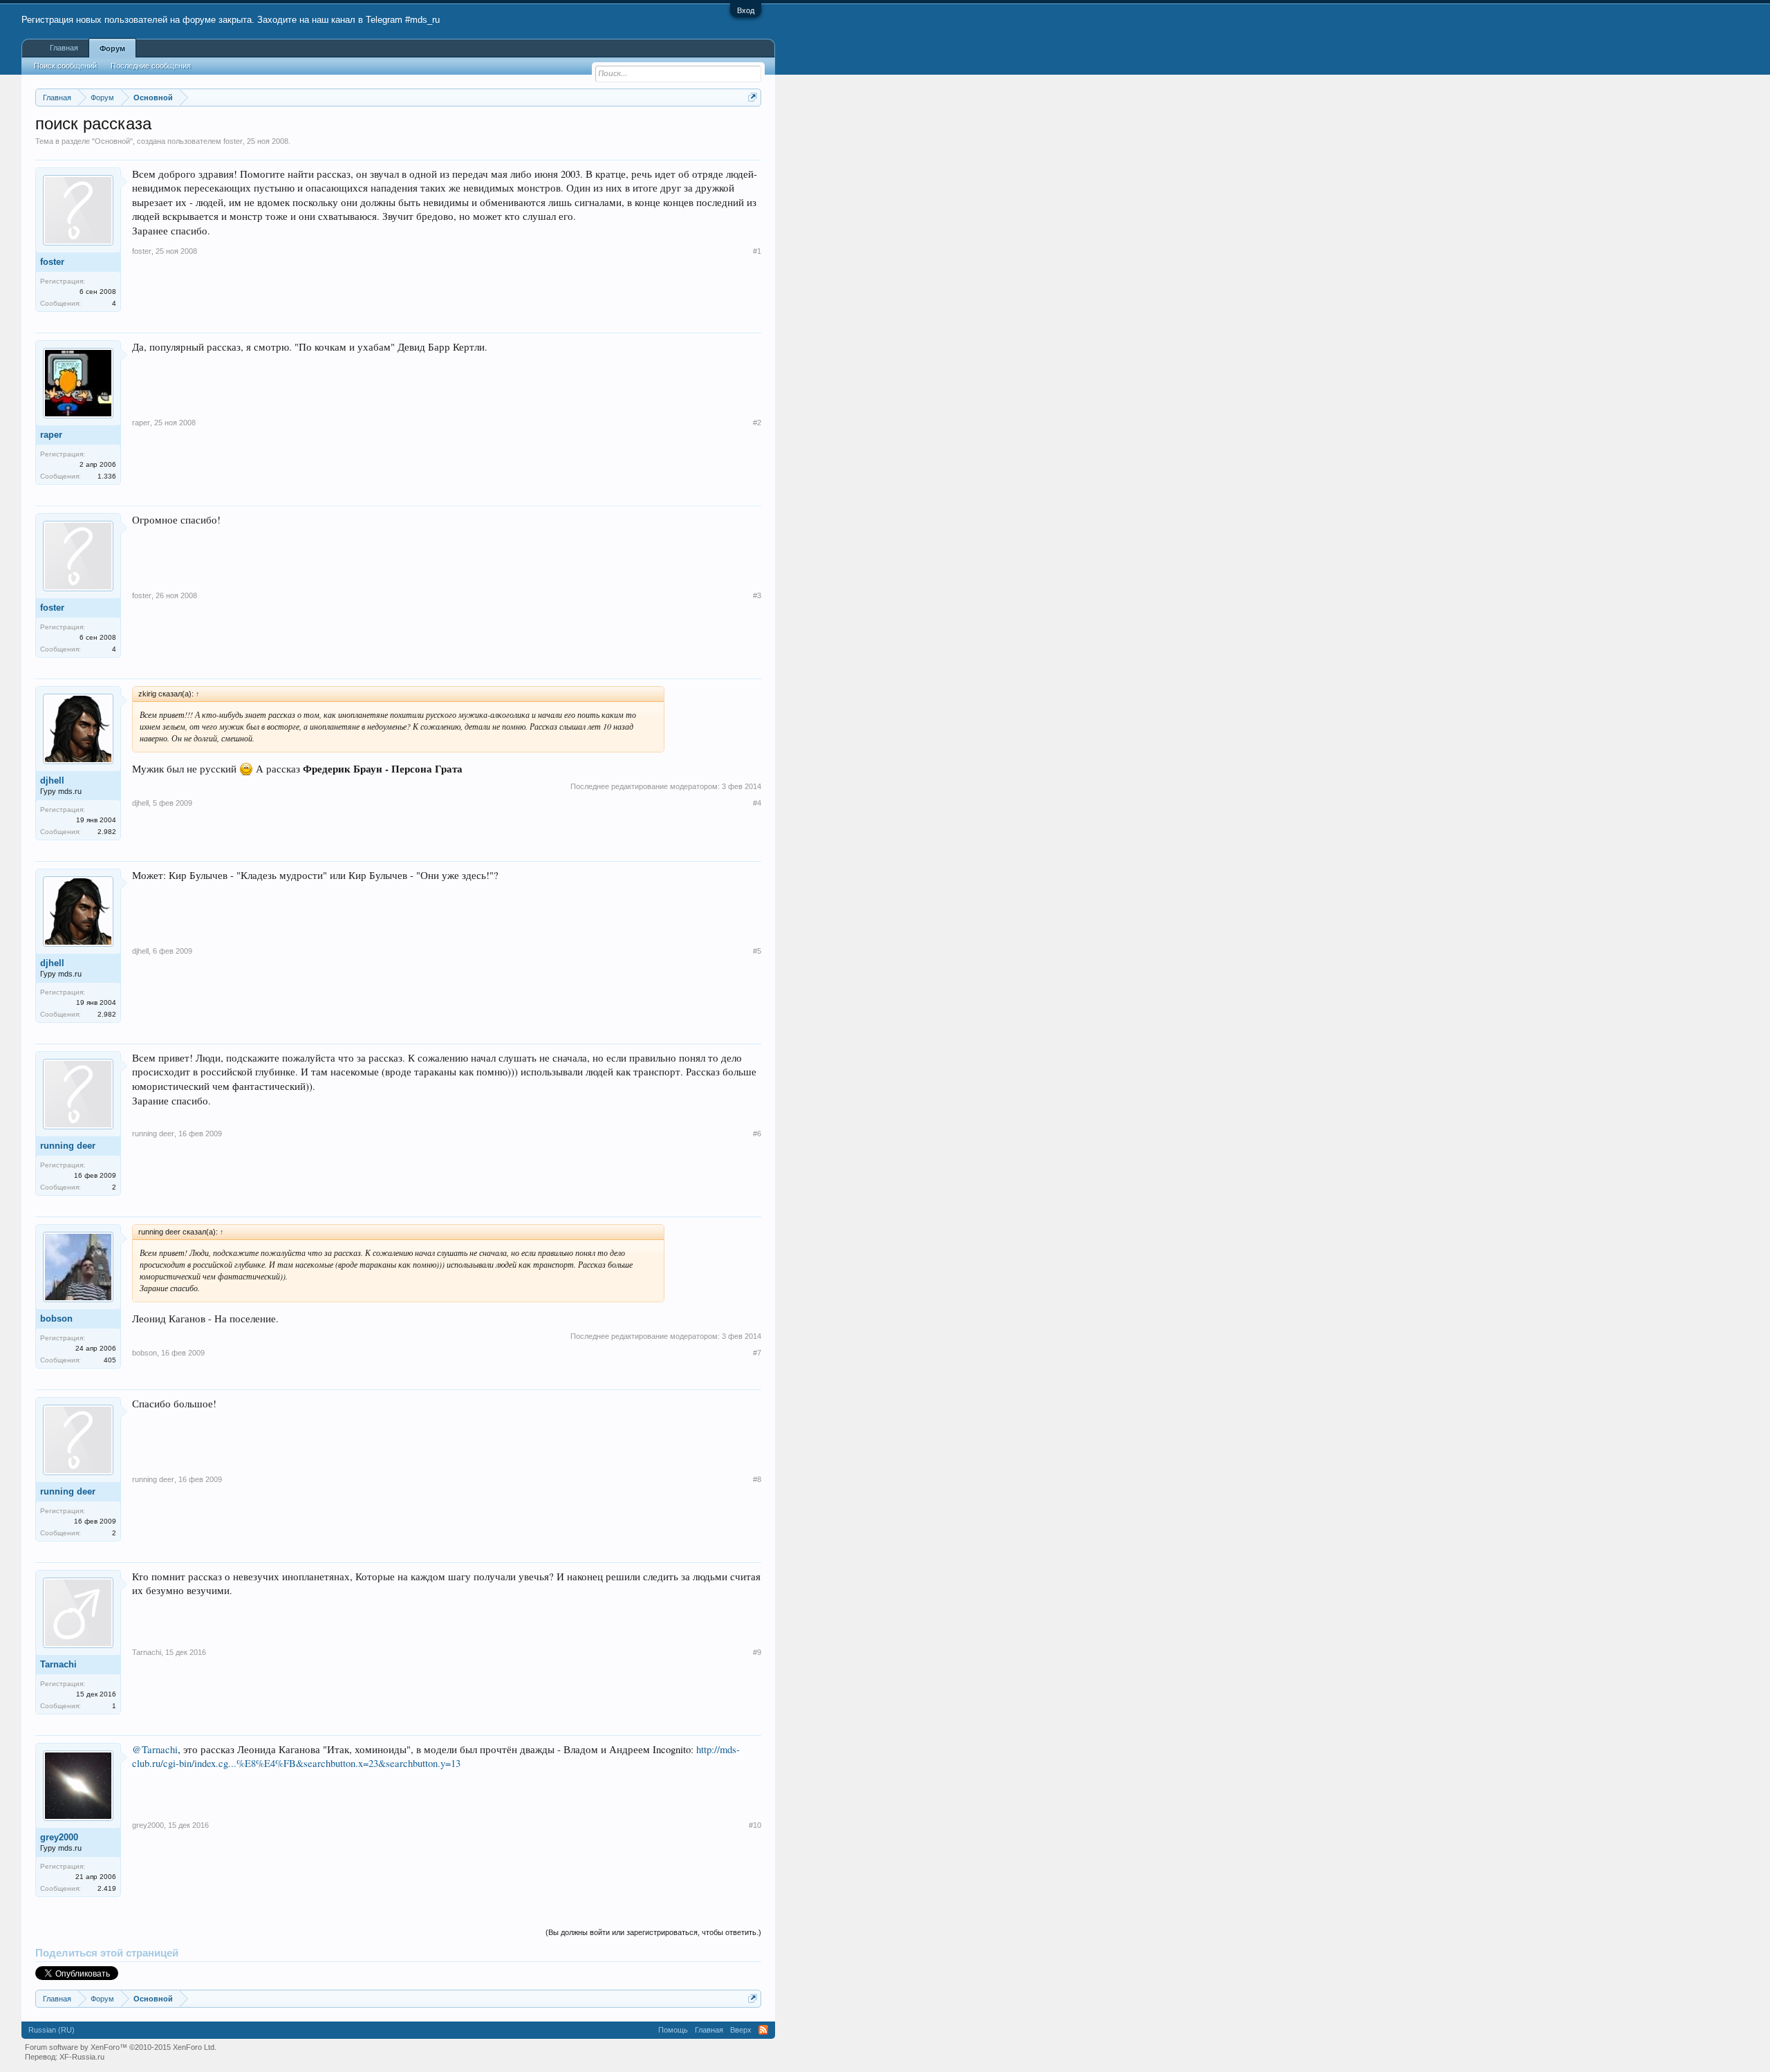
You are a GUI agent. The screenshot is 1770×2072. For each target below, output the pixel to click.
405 (110, 1360)
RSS (763, 2030)
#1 (757, 251)
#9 (757, 1652)
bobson (56, 1319)
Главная (64, 48)
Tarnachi (58, 1664)
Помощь (673, 2030)
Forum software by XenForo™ (121, 2047)
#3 (757, 595)
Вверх (741, 2030)
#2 (757, 423)
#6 (757, 1134)
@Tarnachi (155, 1749)
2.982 (107, 832)
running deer (68, 1146)
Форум (112, 48)
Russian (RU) (52, 2030)
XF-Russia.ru (82, 2057)
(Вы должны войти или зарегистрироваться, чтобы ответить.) (653, 1932)
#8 (757, 1479)
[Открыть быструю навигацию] (753, 97)
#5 (757, 951)
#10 (755, 1825)
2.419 (107, 1888)
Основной (112, 141)
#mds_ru (422, 20)
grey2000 (59, 1837)
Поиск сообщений (65, 66)
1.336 (107, 476)
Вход (746, 10)
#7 (757, 1353)
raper (51, 435)
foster (233, 141)
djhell (52, 780)
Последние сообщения (151, 66)
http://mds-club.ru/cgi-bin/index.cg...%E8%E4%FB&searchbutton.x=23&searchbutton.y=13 (436, 1757)
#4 (757, 803)
